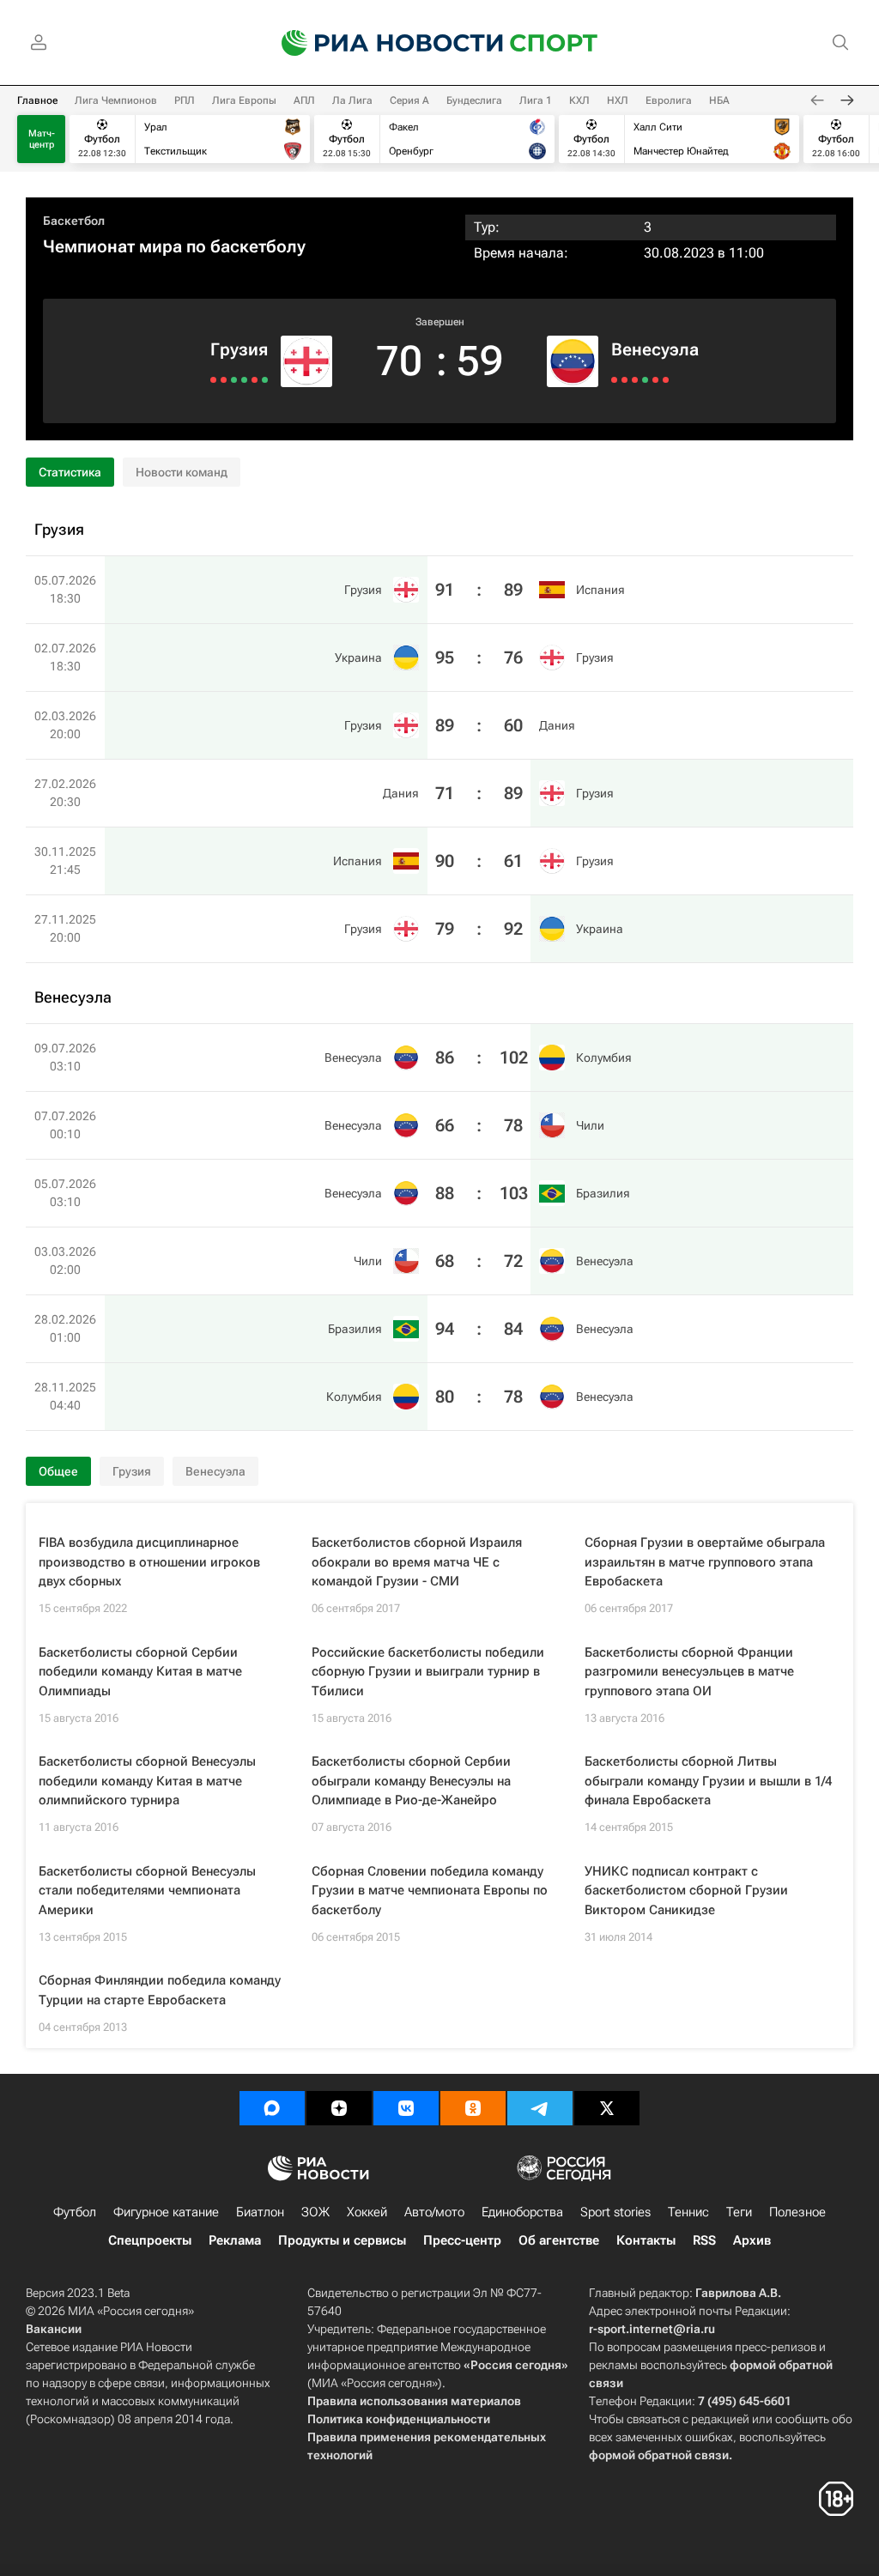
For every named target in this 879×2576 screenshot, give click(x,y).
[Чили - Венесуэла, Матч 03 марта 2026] (645, 380)
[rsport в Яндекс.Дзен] (339, 2108)
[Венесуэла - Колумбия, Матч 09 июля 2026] (614, 380)
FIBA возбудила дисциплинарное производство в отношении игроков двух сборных (149, 1562)
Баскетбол (74, 221)
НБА (719, 100)
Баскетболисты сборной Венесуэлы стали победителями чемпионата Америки (147, 1891)
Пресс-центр (462, 2240)
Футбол (75, 2212)
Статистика (70, 472)
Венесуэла (655, 349)
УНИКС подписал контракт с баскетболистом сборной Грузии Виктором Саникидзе (686, 1891)
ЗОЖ (315, 2212)
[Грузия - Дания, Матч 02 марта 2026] (244, 380)
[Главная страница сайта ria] (381, 43)
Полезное (797, 2212)
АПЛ (304, 100)
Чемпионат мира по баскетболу (174, 246)
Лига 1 (536, 100)
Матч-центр (42, 139)
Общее (58, 1471)
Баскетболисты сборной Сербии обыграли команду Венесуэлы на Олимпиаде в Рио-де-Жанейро (411, 1781)
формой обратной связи (659, 2455)
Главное (37, 100)
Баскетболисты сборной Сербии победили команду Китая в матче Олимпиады (140, 1672)
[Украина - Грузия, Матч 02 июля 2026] (255, 380)
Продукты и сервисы (342, 2240)
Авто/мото (434, 2212)
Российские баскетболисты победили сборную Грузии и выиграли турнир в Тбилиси (428, 1672)
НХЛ (618, 100)
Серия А (409, 100)
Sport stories (615, 2212)
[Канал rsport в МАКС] (272, 2108)
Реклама (235, 2240)
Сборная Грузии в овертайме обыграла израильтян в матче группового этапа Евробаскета (705, 1562)
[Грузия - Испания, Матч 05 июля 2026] (265, 380)
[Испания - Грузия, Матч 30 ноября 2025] (224, 380)
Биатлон (260, 2212)
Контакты (646, 2240)
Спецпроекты (150, 2240)
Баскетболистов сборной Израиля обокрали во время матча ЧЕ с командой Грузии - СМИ (417, 1562)
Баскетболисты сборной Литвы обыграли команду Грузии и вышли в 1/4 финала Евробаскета (708, 1781)
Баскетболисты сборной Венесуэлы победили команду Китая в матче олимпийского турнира (147, 1781)
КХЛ (579, 100)
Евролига (669, 100)
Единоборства (522, 2212)
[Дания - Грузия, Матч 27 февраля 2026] (234, 380)
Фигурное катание (166, 2212)
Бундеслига (474, 100)
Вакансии (54, 2329)
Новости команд (182, 472)
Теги (739, 2212)
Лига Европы (244, 100)
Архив (752, 2240)
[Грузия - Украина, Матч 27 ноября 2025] (213, 380)
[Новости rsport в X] (607, 2108)
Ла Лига (352, 100)
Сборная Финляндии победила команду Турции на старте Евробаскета (160, 1990)
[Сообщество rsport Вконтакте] (406, 2108)
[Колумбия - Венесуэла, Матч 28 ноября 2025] (666, 380)
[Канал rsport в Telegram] (540, 2108)
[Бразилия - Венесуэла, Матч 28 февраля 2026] (655, 380)
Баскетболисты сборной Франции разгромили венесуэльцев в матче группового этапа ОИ (689, 1672)
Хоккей (367, 2212)
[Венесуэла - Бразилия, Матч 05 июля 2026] (635, 380)
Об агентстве (559, 2240)
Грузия (239, 349)
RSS (704, 2240)
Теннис (688, 2212)
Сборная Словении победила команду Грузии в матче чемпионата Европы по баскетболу (430, 1891)
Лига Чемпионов (116, 100)
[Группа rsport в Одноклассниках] (473, 2108)
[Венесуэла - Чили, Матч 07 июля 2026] (624, 380)
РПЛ (185, 100)
